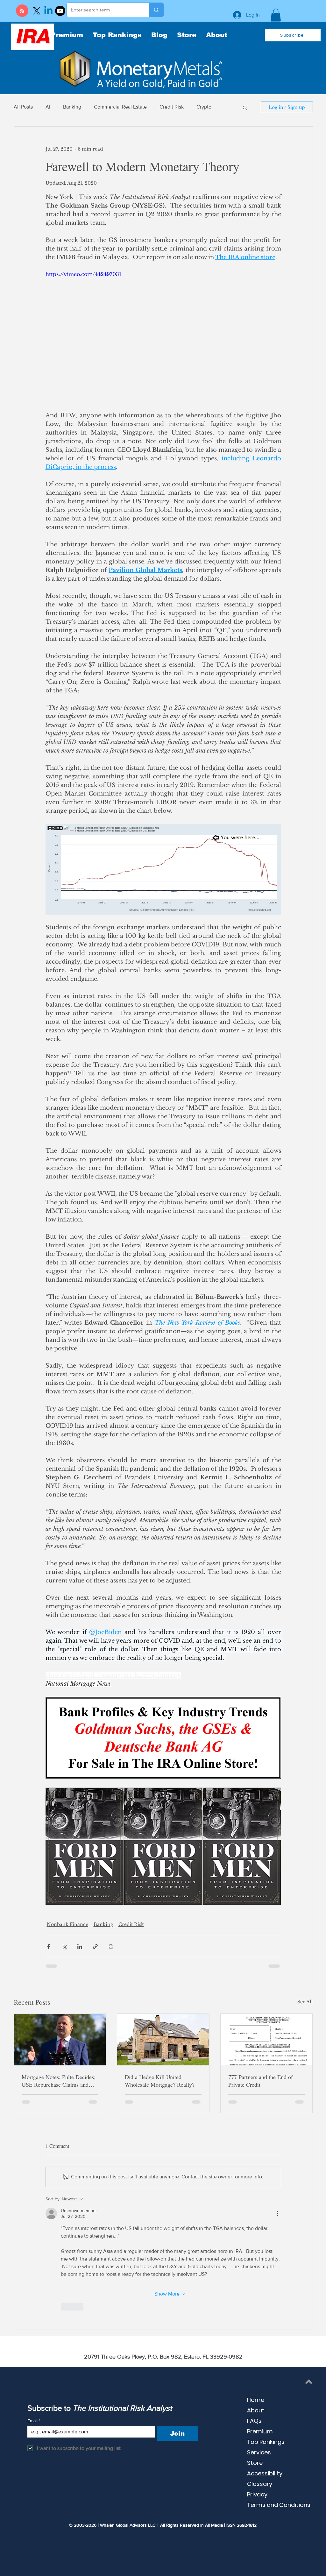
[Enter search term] (156, 10)
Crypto (204, 107)
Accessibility (265, 2473)
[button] (276, 15)
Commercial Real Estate (120, 107)
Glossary (260, 2484)
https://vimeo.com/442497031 (83, 274)
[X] (37, 11)
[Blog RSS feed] (22, 11)
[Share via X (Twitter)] (64, 1946)
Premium (260, 2431)
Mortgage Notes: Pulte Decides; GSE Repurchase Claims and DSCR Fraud (59, 2081)
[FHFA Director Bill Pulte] (60, 2040)
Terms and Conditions (279, 2505)
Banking (72, 107)
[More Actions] (277, 2213)
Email (34, 2421)
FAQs (254, 2421)
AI (48, 107)
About (256, 2410)
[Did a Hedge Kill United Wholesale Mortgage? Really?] (163, 2040)
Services (259, 2452)
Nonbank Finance (67, 1924)
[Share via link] (95, 1946)
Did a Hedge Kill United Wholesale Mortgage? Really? (160, 2081)
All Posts (23, 107)
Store (255, 2463)
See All (305, 2002)
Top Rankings (266, 2442)
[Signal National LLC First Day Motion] (267, 2040)
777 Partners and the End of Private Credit (261, 2081)
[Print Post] (111, 1946)
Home (256, 2400)
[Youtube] (60, 11)
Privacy (257, 2494)
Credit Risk (172, 107)
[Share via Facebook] (49, 1946)
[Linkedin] (48, 11)
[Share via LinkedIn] (80, 1946)
